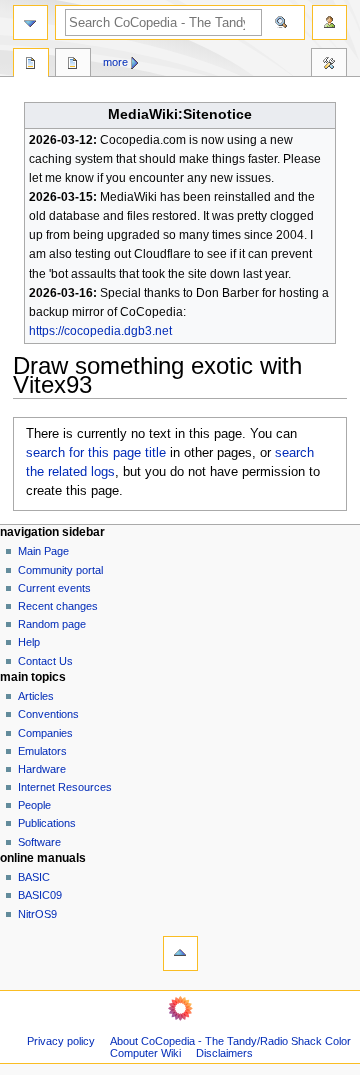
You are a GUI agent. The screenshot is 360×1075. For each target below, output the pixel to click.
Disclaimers (224, 1053)
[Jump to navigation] (30, 22)
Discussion (73, 65)
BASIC (34, 877)
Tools (329, 65)
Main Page (43, 551)
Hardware (42, 769)
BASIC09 (40, 895)
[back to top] (180, 953)
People (34, 805)
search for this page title (96, 453)
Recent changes (58, 606)
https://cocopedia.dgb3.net (100, 331)
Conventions (48, 714)
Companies (45, 733)
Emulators (42, 751)
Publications (47, 823)
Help (29, 642)
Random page (52, 624)
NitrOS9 (37, 914)
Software (39, 842)
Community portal (60, 570)
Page (31, 65)
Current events (54, 588)
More (115, 62)
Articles (36, 696)
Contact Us (45, 661)
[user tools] (329, 22)
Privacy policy (61, 1041)
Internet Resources (65, 787)
